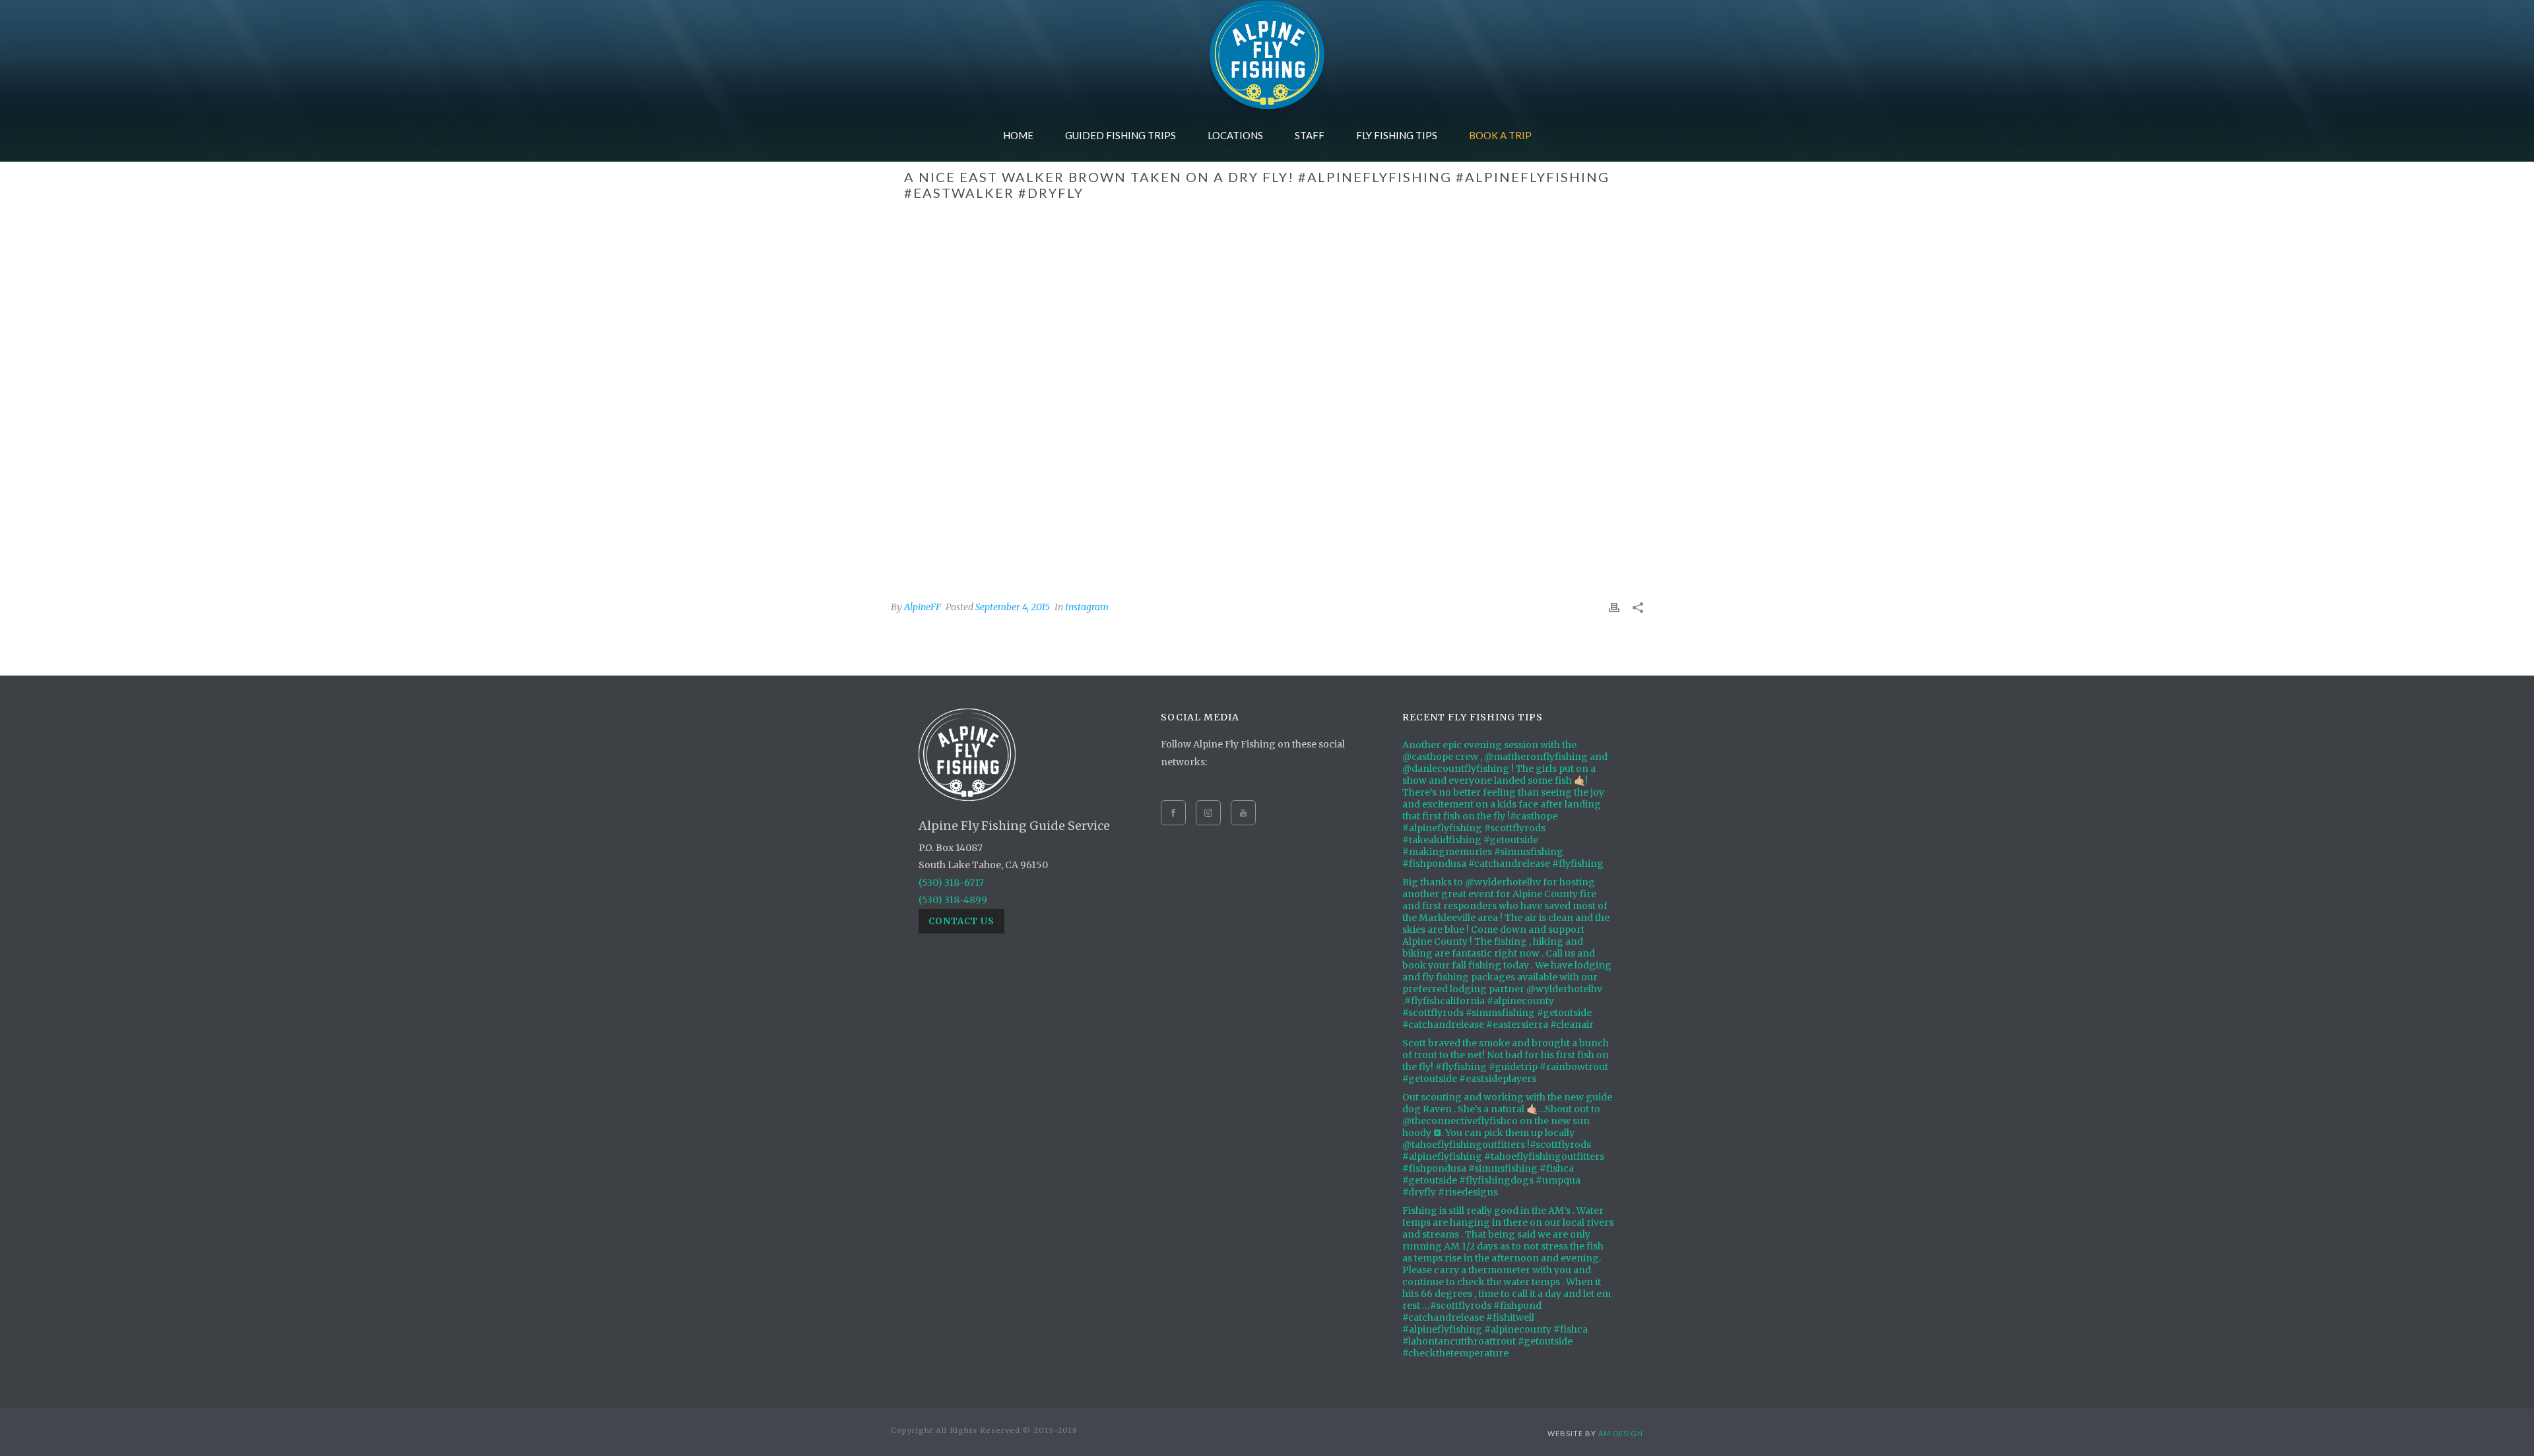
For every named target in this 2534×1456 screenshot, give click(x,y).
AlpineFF (923, 607)
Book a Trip (1500, 135)
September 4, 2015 (1013, 607)
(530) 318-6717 (951, 883)
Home (1018, 135)
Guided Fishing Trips (1121, 135)
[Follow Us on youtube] (1243, 813)
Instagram (1087, 607)
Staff (1310, 135)
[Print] (1614, 607)
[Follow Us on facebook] (1173, 813)
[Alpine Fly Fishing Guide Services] (1267, 54)
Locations (1235, 135)
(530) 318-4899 (953, 900)
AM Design (1621, 1433)
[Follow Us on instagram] (1208, 813)
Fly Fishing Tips (1397, 135)
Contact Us (961, 921)
